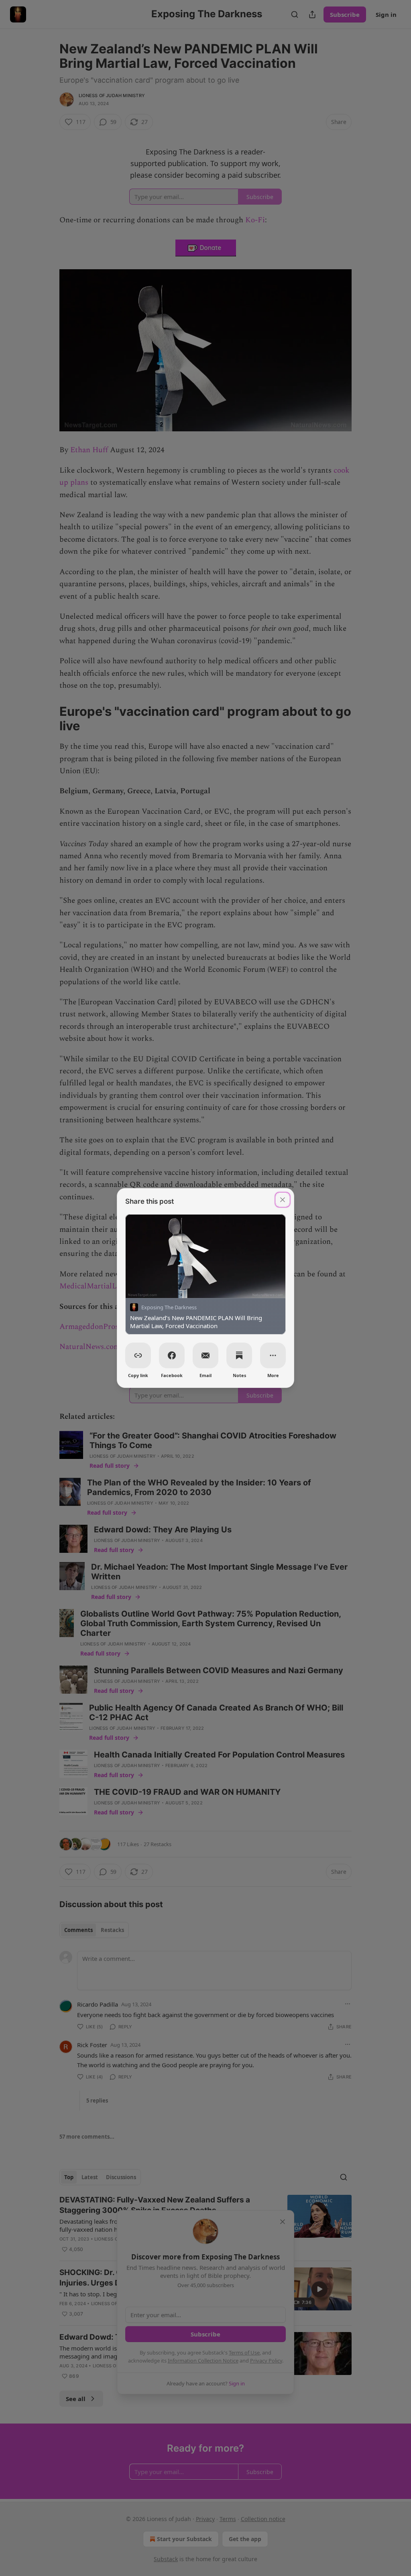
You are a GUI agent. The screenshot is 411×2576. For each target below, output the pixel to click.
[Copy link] (138, 1355)
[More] (273, 1355)
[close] (283, 1200)
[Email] (205, 1355)
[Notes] (239, 1355)
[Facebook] (172, 1355)
